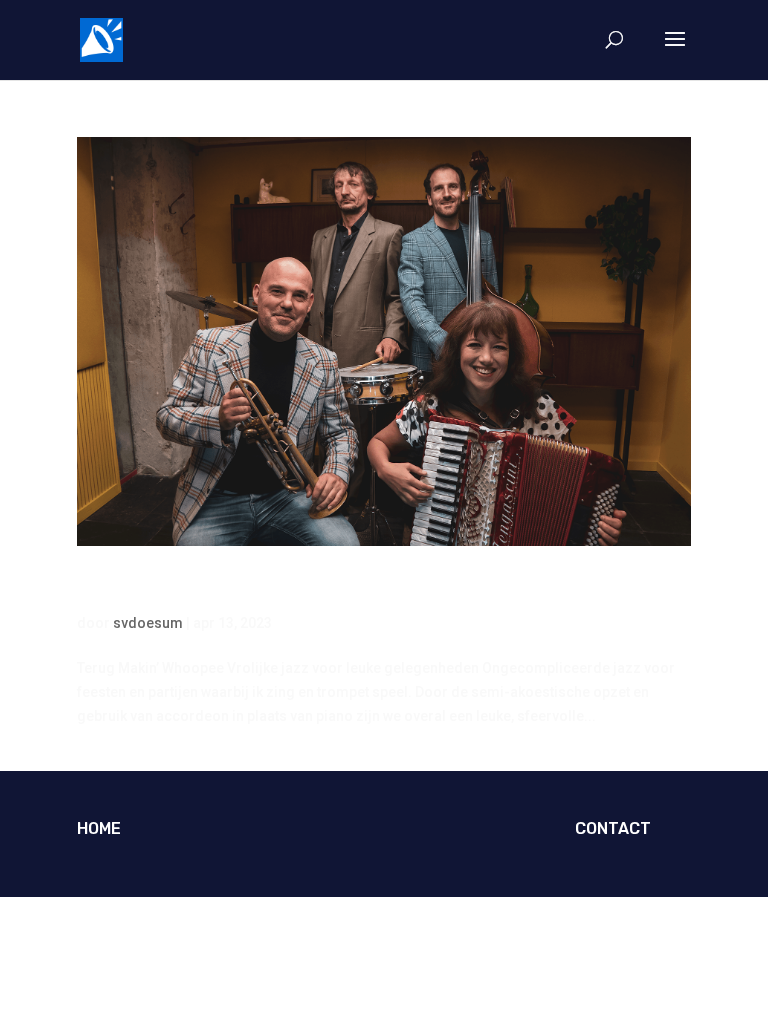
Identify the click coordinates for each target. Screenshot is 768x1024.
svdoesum (148, 623)
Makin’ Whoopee (177, 588)
